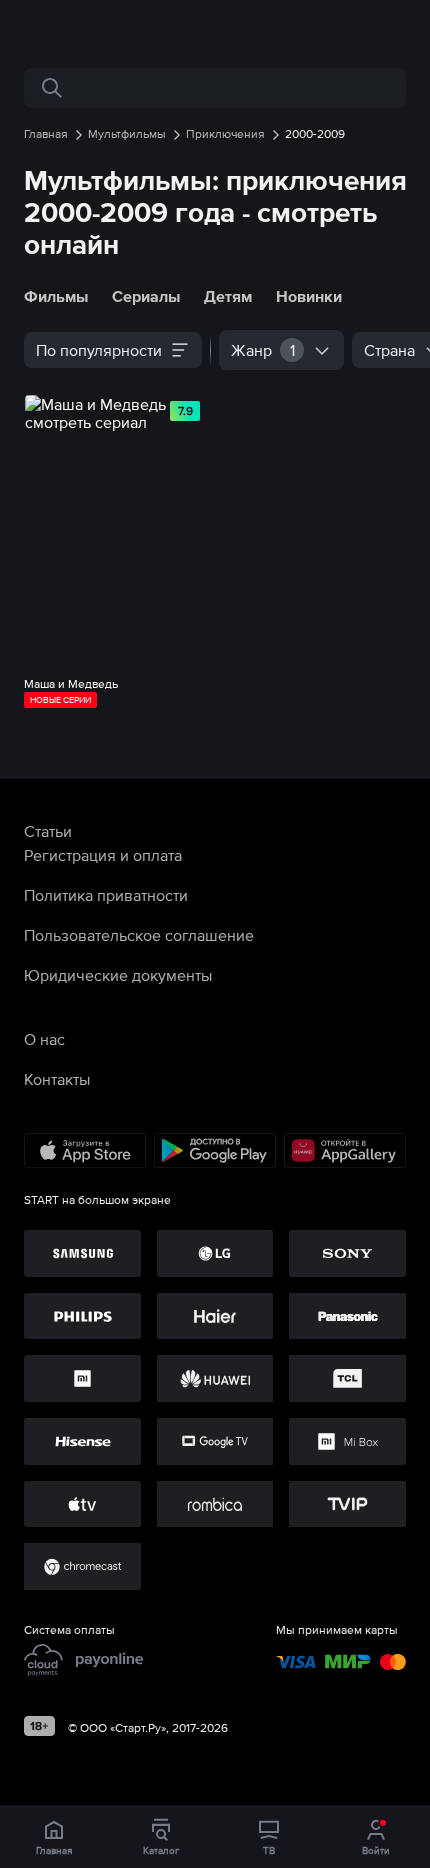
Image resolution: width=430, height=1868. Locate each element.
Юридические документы (118, 975)
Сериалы (146, 296)
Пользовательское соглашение (139, 935)
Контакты (57, 1079)
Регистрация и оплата (103, 855)
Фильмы (56, 296)
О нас (44, 1039)
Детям (228, 296)
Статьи (48, 831)
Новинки (309, 296)
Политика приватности (106, 895)
